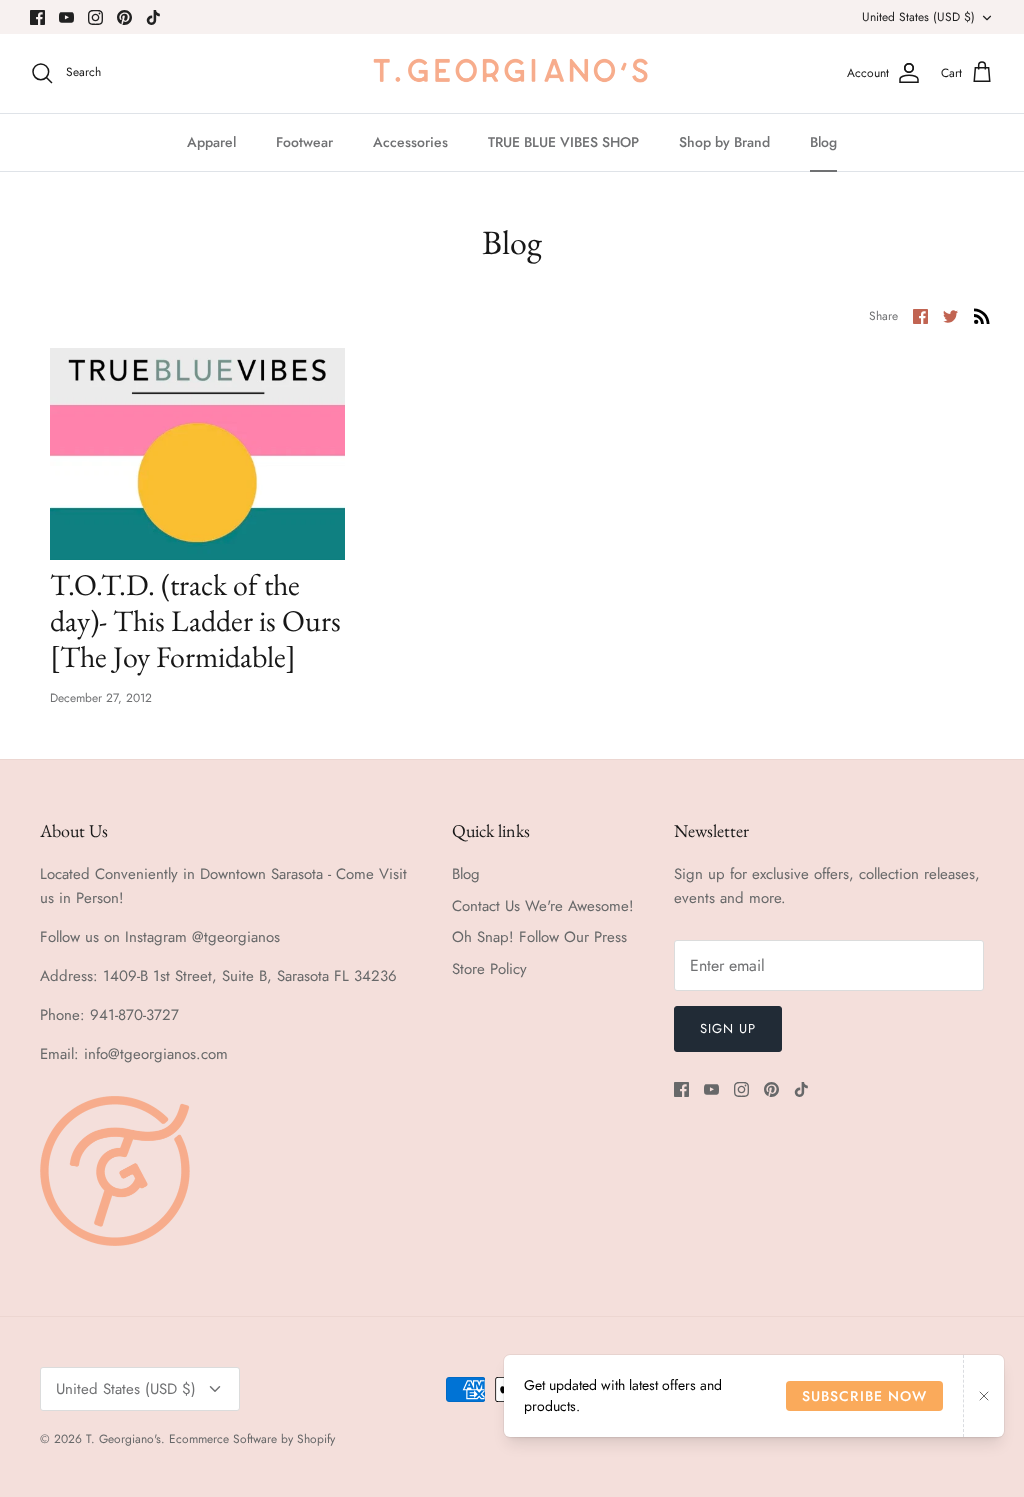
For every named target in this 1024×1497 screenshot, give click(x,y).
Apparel (211, 142)
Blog (823, 142)
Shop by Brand (724, 142)
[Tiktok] (153, 17)
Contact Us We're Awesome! (543, 906)
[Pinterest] (124, 17)
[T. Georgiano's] (512, 73)
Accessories (410, 142)
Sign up (728, 1028)
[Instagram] (95, 17)
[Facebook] (37, 17)
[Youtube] (66, 17)
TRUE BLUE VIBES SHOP (563, 142)
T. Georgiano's (123, 1439)
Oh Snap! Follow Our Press (539, 937)
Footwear (304, 142)
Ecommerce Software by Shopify (252, 1439)
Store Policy (489, 969)
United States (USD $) (918, 17)
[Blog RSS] (982, 315)
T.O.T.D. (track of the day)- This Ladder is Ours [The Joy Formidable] (195, 620)
